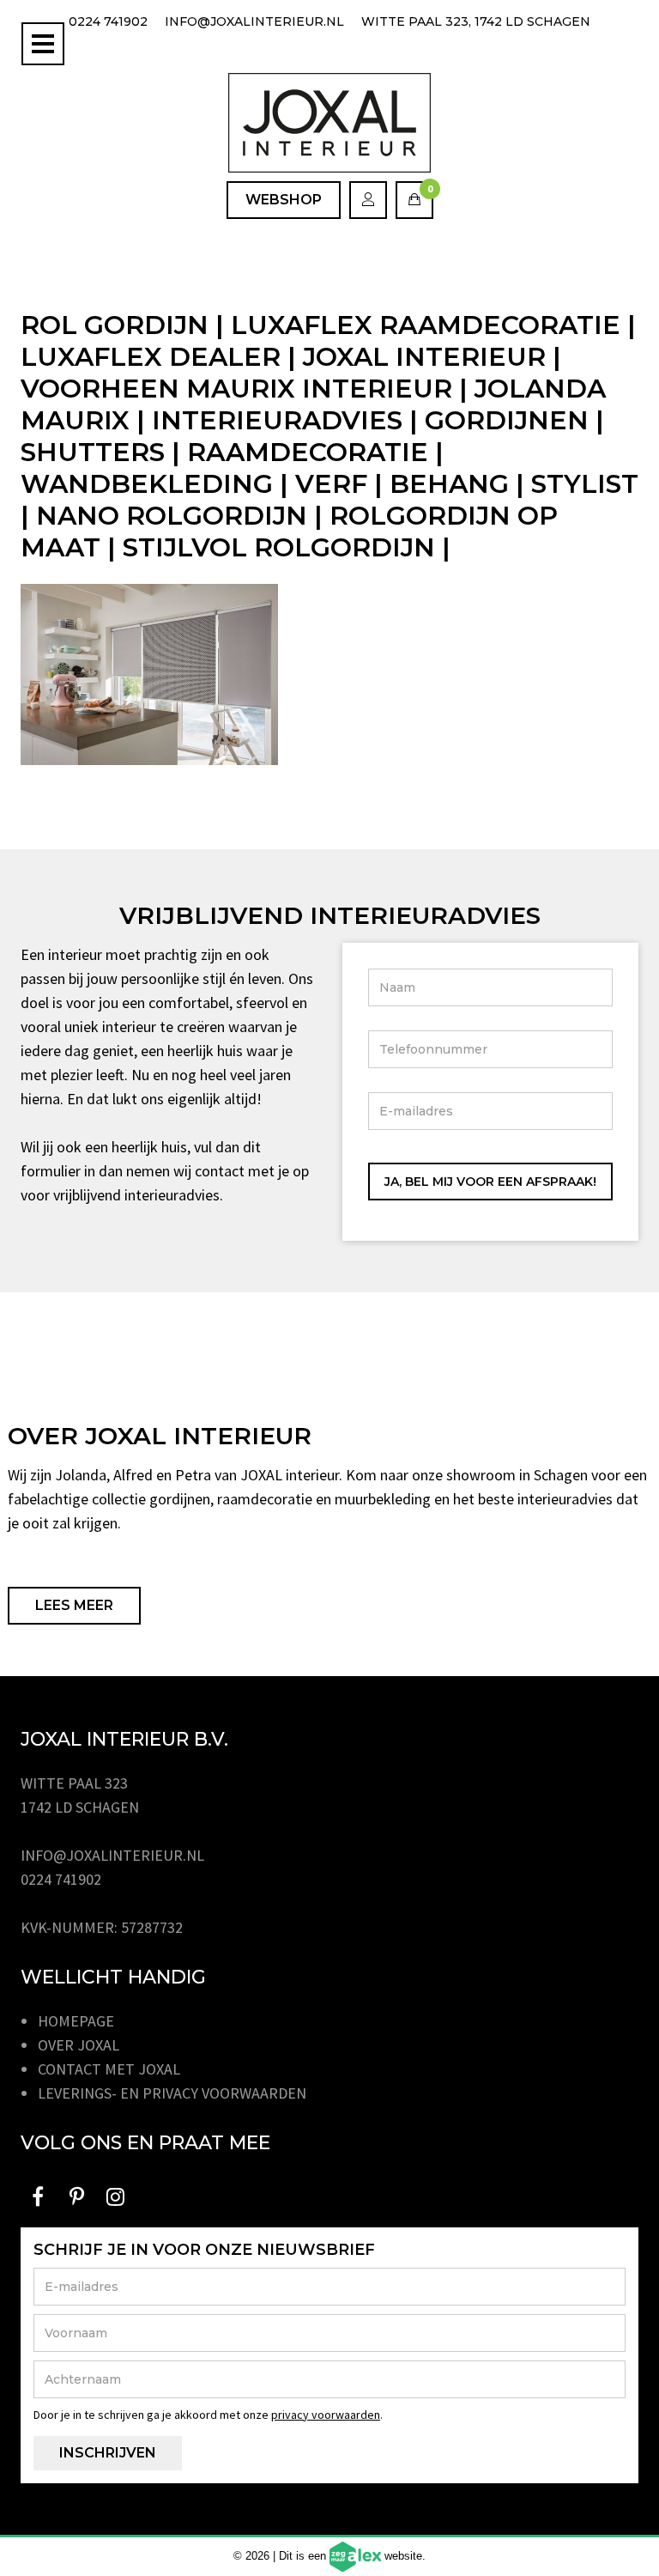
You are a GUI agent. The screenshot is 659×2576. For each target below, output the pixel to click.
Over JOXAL (79, 2045)
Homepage (76, 2021)
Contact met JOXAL (109, 2069)
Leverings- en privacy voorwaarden (172, 2093)
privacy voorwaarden (326, 2415)
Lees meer (74, 1605)
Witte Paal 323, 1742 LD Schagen (476, 21)
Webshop (284, 200)
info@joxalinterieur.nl (254, 21)
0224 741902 (108, 21)
